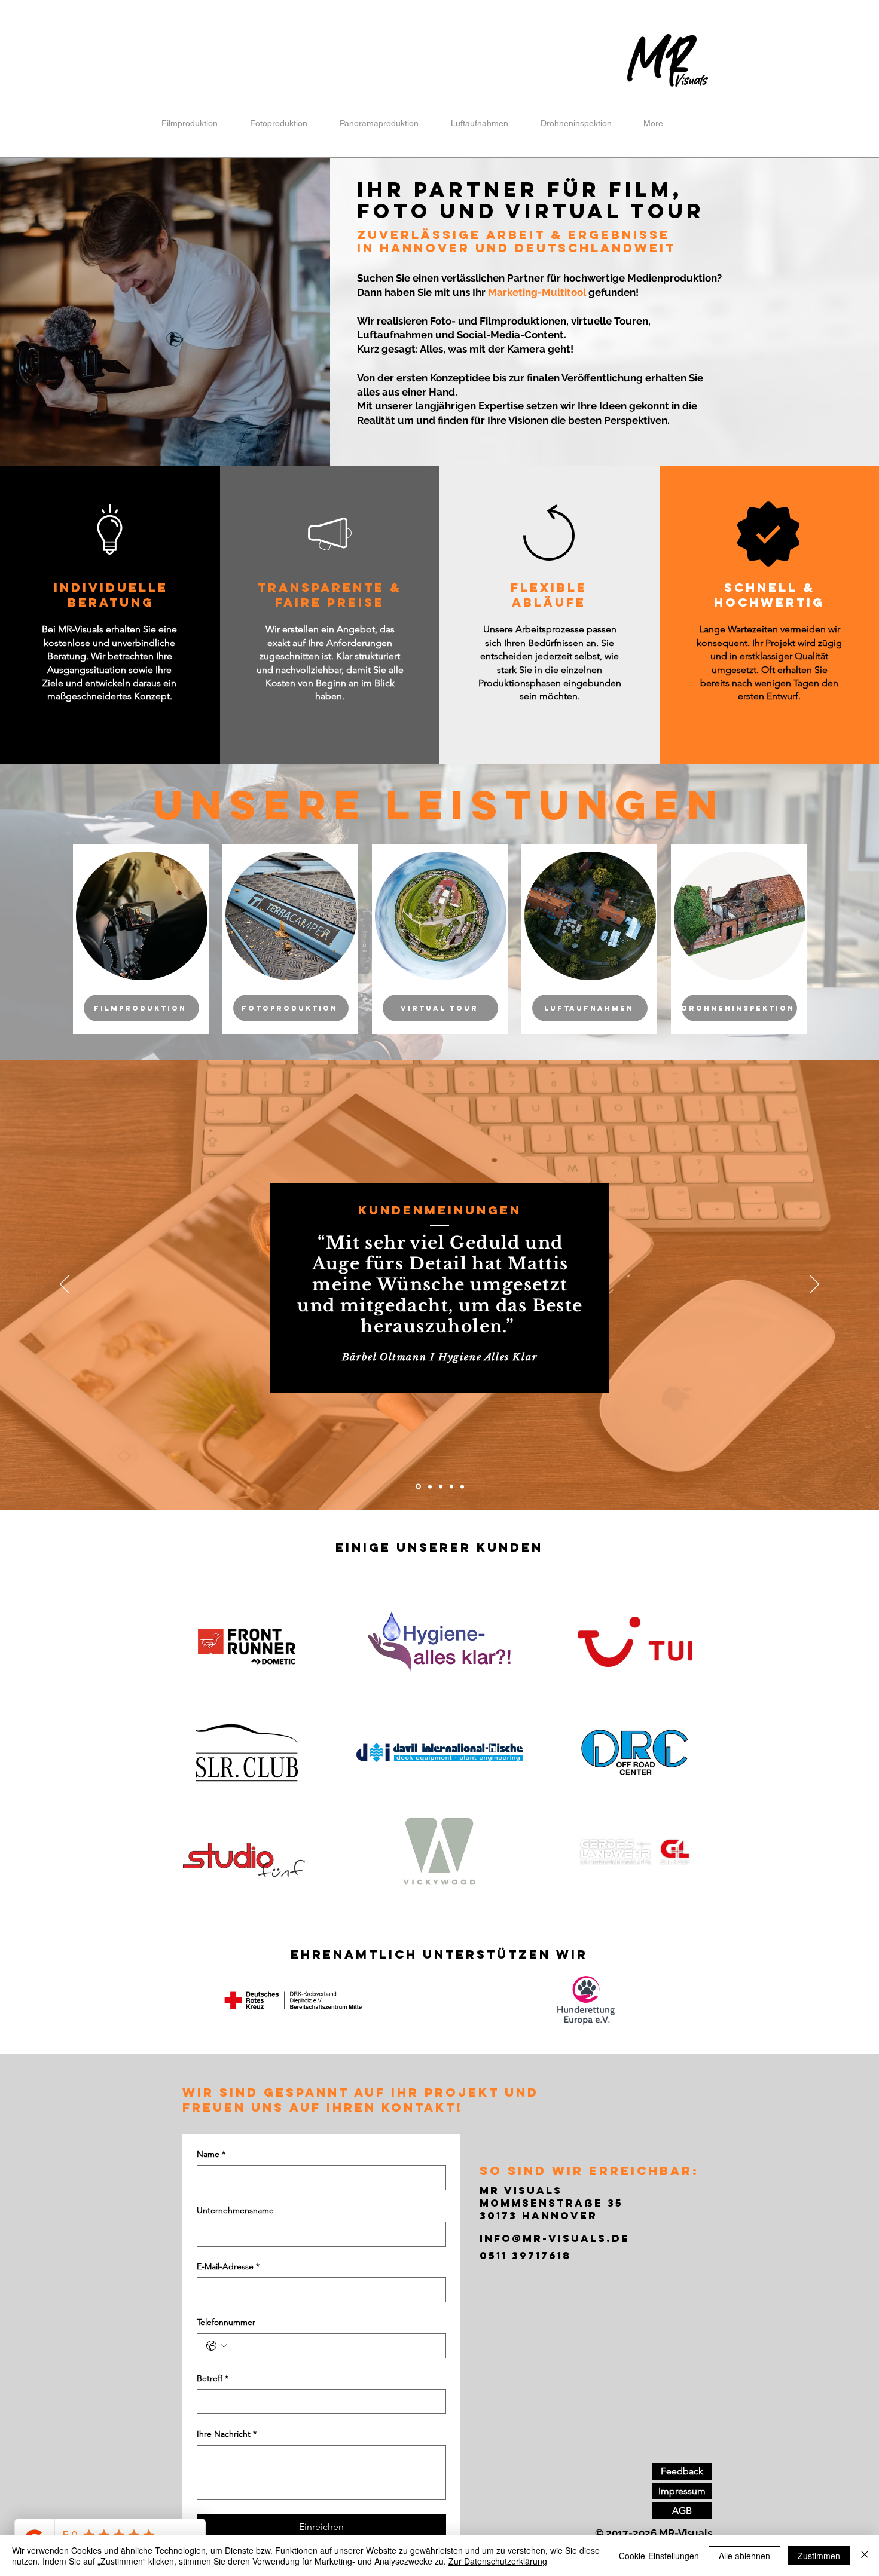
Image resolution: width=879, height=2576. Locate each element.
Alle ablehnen (744, 2556)
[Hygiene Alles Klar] (417, 1486)
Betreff (213, 2378)
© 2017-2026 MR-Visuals (654, 2533)
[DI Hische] (441, 1486)
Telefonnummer (226, 2322)
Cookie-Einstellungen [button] (659, 2556)
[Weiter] (814, 1285)
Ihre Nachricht (227, 2434)
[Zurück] (65, 1285)
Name (211, 2154)
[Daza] (429, 1487)
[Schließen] (865, 2556)
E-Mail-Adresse (228, 2266)
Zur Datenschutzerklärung (498, 2561)
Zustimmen (819, 2556)
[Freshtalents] (462, 1486)
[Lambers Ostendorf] (451, 1486)
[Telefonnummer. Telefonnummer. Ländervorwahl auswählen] (216, 2346)
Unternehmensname (235, 2210)
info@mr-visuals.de (555, 2238)
